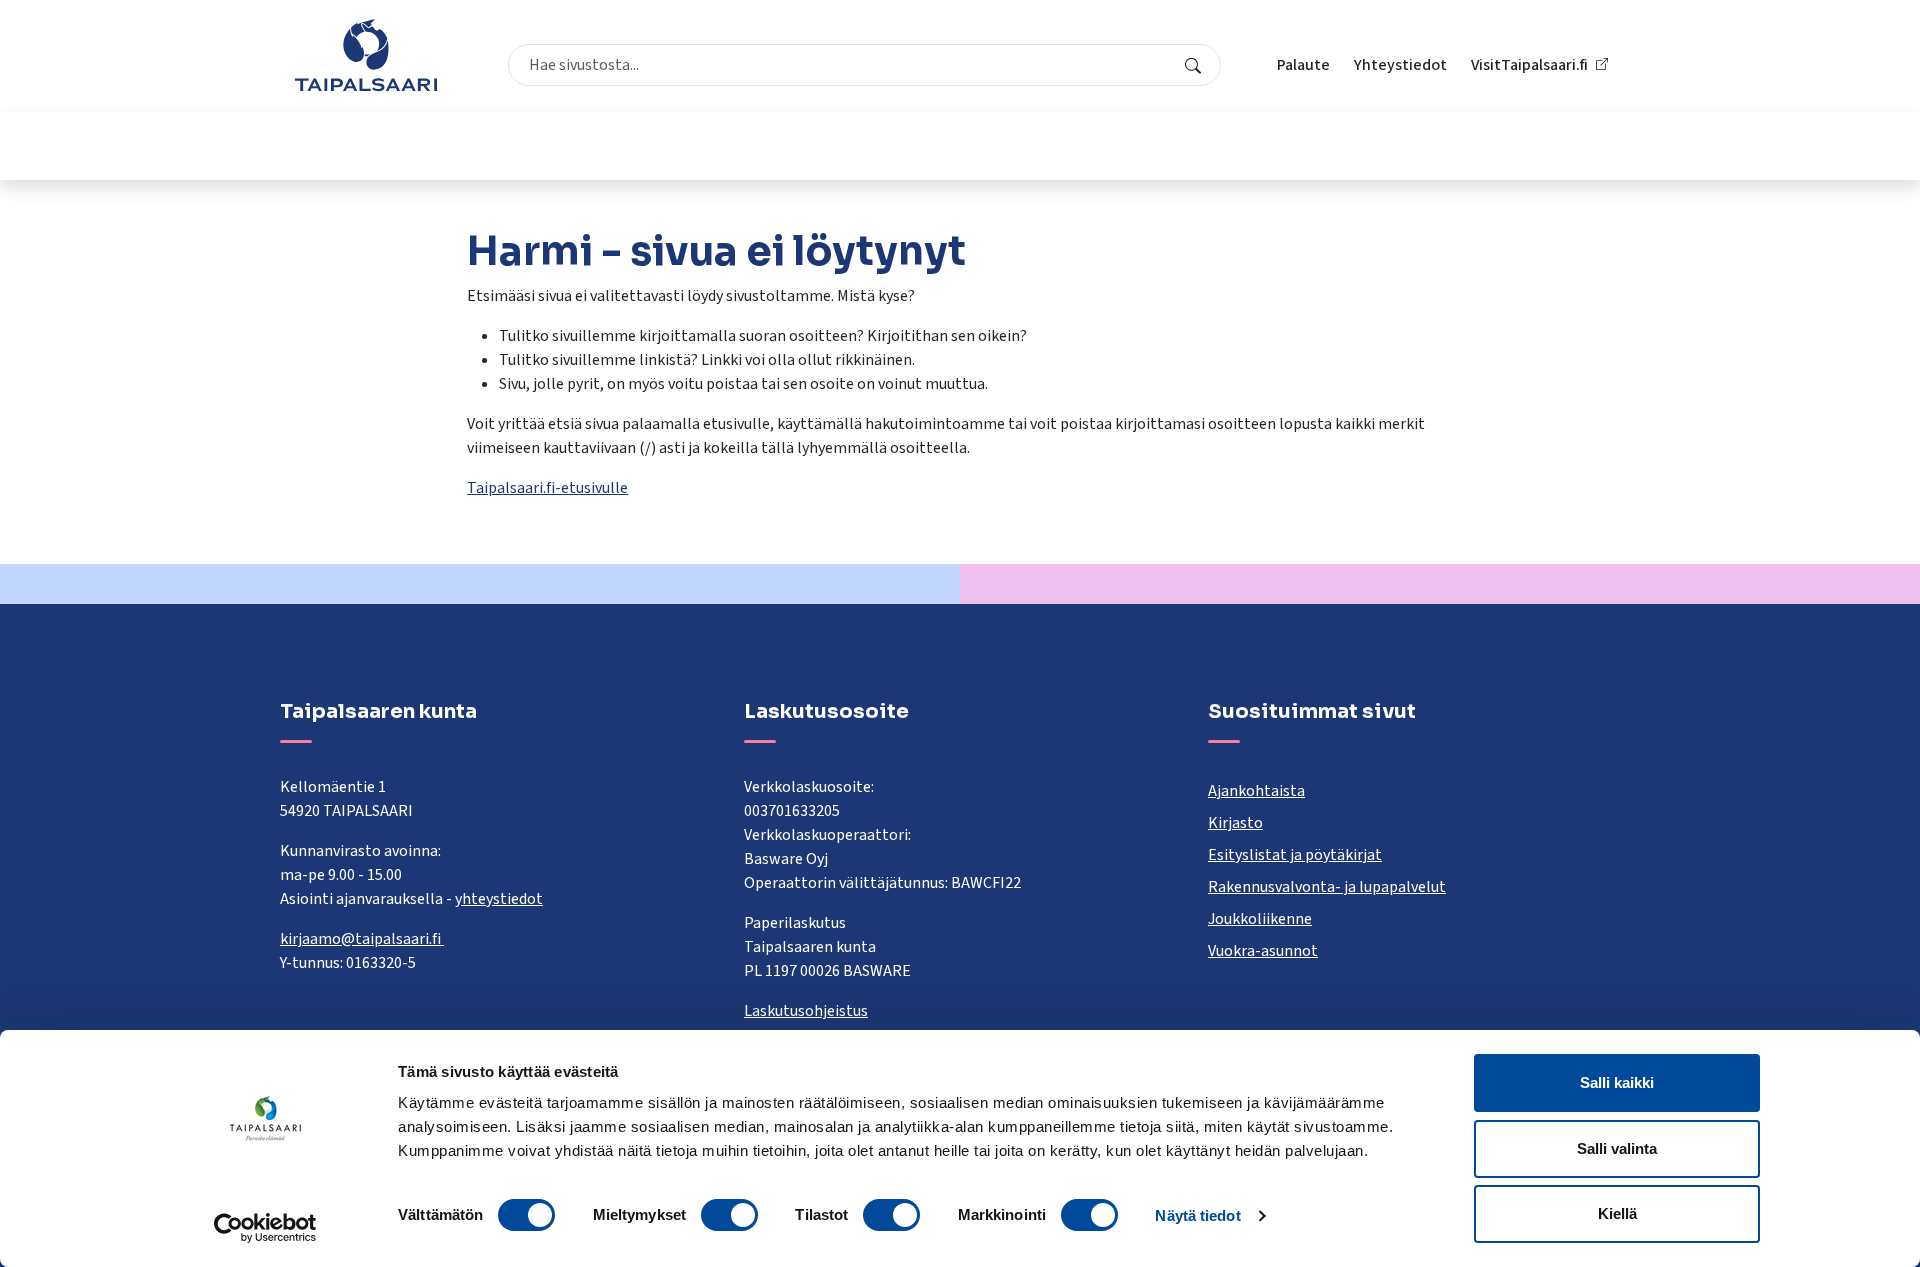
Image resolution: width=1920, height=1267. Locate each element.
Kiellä (1617, 1213)
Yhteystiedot (1400, 65)
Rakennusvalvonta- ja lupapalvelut (1327, 887)
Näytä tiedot (1197, 1215)
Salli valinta (1617, 1148)
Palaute (1303, 65)
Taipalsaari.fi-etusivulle (547, 488)
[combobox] (864, 65)
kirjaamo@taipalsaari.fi (362, 939)
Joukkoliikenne (1260, 919)
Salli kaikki (1617, 1082)
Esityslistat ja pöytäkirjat (1295, 855)
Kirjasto (1235, 823)
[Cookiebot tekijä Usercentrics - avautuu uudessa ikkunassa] (265, 1228)
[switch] (729, 1215)
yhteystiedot (499, 899)
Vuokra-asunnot (1263, 951)
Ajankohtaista (1256, 791)
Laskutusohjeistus (806, 1011)
